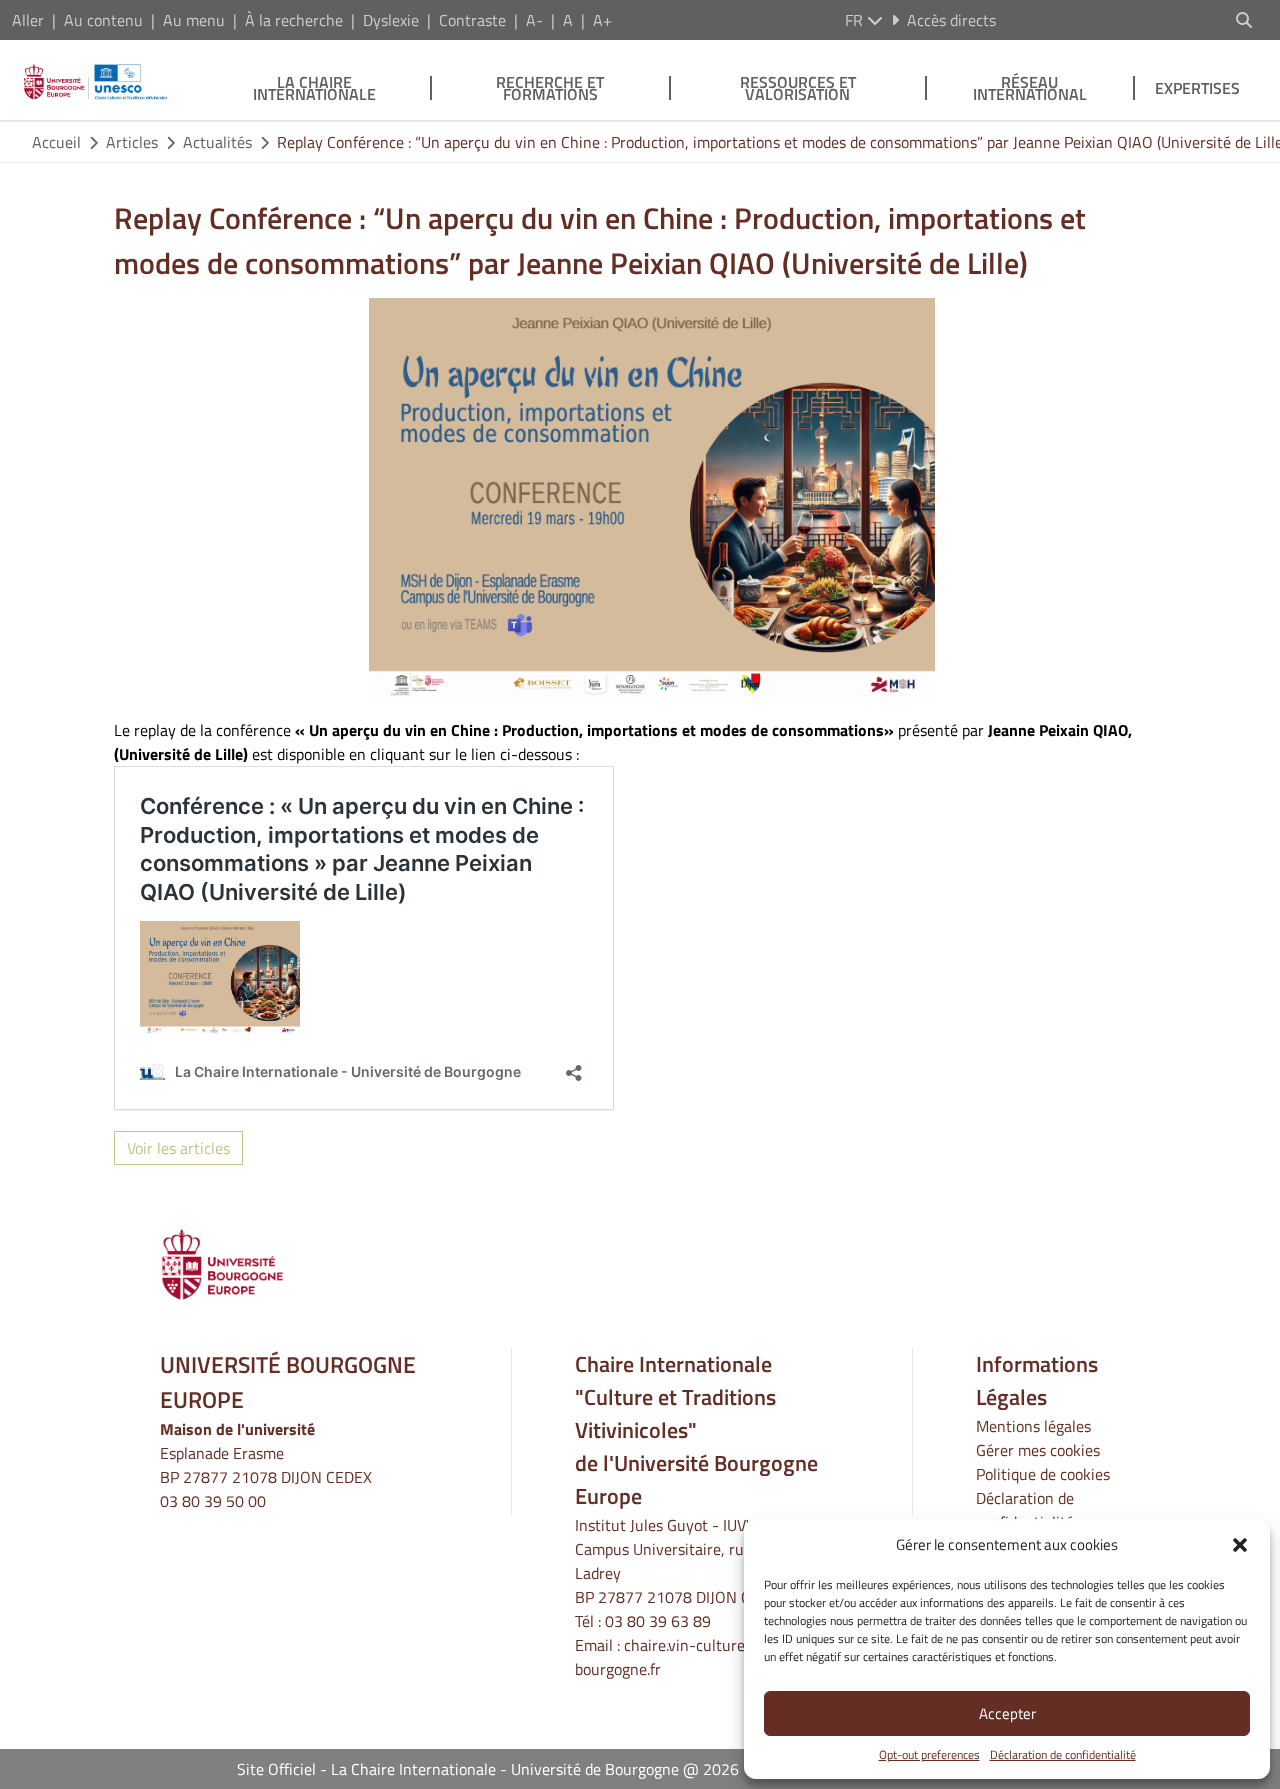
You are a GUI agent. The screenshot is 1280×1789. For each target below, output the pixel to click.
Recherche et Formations (550, 88)
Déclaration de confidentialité (1063, 1755)
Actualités (217, 142)
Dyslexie (391, 20)
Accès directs (951, 20)
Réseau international (1030, 88)
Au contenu (103, 20)
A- (534, 20)
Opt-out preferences (929, 1755)
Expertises (1197, 88)
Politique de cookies (1043, 1474)
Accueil (56, 142)
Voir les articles (178, 1148)
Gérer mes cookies (1038, 1450)
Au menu (194, 20)
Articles (132, 142)
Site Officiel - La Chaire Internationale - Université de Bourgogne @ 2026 (488, 1769)
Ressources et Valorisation (798, 88)
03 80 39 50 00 (213, 1501)
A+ (602, 20)
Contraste (472, 20)
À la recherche (294, 20)
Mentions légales (1033, 1426)
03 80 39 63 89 (658, 1621)
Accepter (1007, 1713)
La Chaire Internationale (314, 88)
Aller (28, 20)
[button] (1240, 1545)
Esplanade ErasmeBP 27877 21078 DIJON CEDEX (266, 1465)
